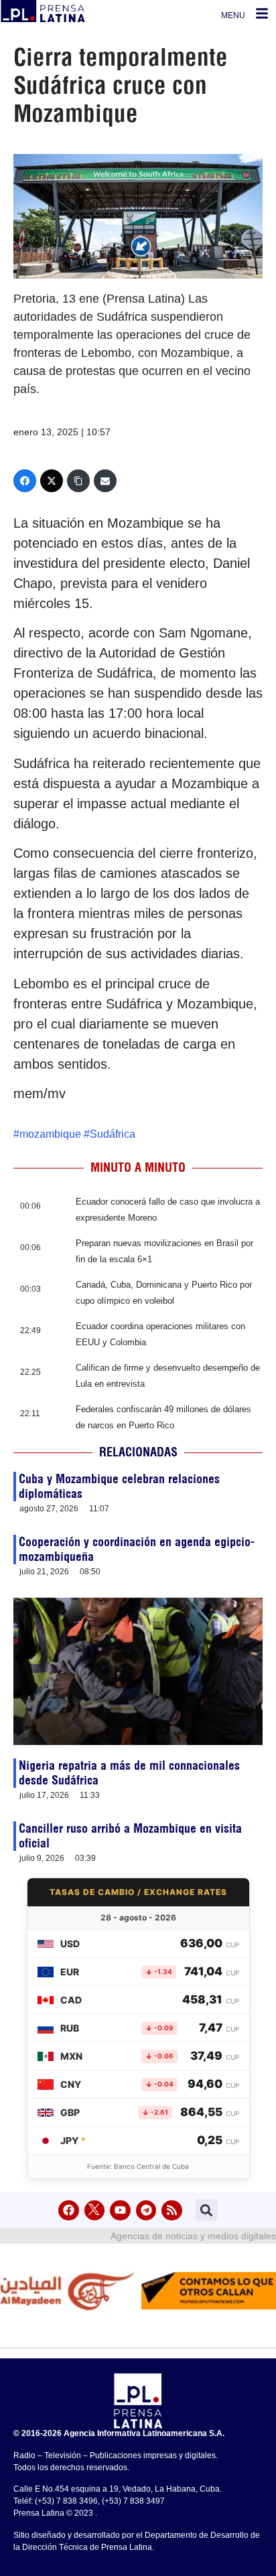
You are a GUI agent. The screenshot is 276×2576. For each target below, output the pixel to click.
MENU (233, 15)
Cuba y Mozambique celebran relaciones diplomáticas (119, 1486)
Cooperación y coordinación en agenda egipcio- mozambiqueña (137, 1549)
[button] (207, 2210)
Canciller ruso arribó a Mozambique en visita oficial (130, 1836)
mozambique (50, 1134)
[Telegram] (146, 2211)
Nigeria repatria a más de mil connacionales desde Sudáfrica (129, 1773)
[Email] (105, 481)
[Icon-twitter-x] (95, 2211)
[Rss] (172, 2211)
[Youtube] (120, 2211)
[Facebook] (25, 481)
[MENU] (262, 13)
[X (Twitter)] (52, 481)
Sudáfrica (113, 1134)
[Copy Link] (78, 481)
